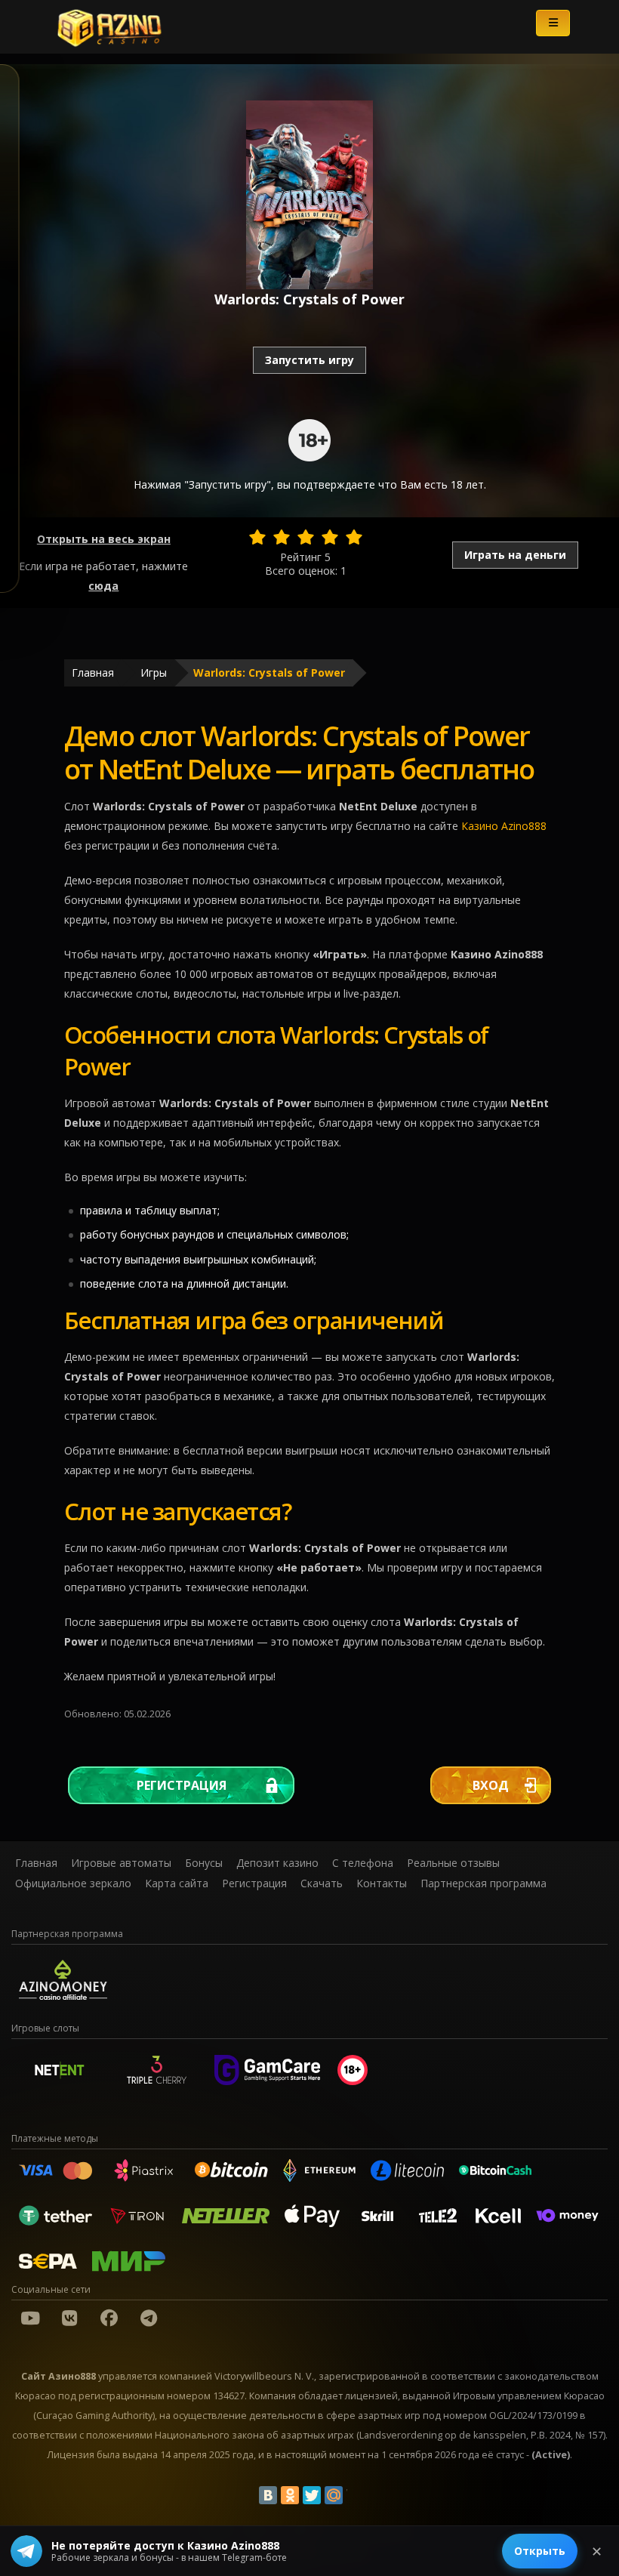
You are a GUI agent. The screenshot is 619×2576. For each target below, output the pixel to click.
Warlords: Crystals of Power (269, 673)
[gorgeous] (354, 537)
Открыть (540, 2551)
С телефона (363, 1863)
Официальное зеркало (73, 1883)
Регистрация (182, 1785)
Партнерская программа (483, 1883)
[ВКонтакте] (268, 2495)
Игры (154, 673)
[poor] (282, 537)
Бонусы (204, 1863)
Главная (93, 673)
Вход (491, 1785)
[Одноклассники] (290, 2495)
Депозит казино (277, 1863)
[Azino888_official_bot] (149, 2318)
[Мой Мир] (334, 2495)
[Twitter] (312, 2495)
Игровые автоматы (121, 1863)
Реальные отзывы (453, 1863)
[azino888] (69, 2318)
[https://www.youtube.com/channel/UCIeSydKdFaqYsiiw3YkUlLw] (30, 2318)
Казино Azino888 (504, 826)
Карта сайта (177, 1883)
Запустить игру (309, 360)
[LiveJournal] (356, 2495)
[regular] (306, 537)
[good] (330, 537)
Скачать (322, 1883)
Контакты (382, 1883)
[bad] (257, 537)
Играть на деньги (515, 555)
